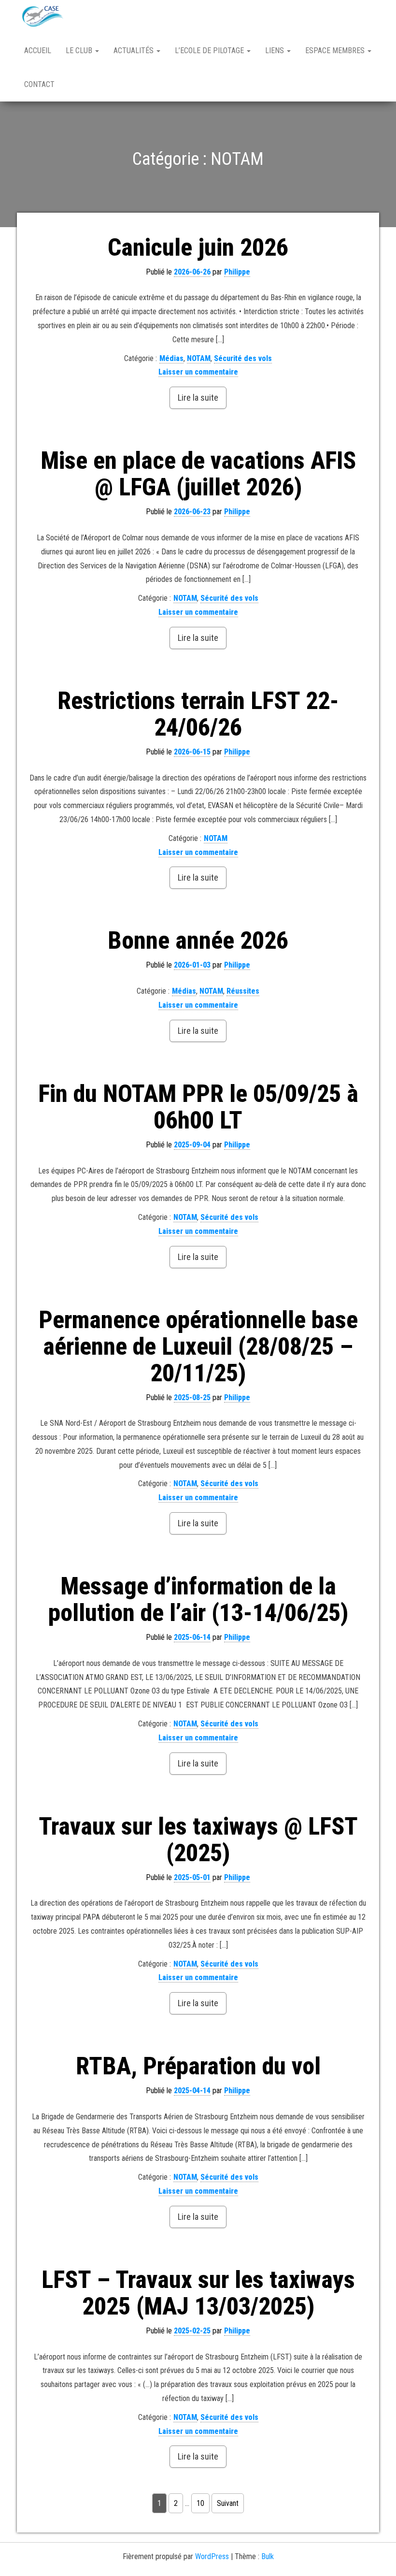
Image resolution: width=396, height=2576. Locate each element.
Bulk (268, 2556)
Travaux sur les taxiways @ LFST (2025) (198, 1840)
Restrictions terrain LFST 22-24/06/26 (198, 714)
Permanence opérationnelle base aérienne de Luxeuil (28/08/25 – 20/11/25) (198, 1346)
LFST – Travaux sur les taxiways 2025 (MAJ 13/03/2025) (198, 2293)
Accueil (38, 51)
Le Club (80, 51)
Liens (276, 51)
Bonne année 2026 (198, 941)
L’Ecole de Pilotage (210, 51)
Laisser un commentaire (198, 372)
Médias (171, 358)
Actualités (134, 51)
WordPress (212, 2556)
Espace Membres (336, 51)
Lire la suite (198, 398)
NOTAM (199, 358)
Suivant (228, 2503)
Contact (39, 84)
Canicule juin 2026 (198, 247)
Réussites (243, 991)
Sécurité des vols (243, 358)
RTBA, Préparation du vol (198, 2066)
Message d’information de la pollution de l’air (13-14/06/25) (198, 1599)
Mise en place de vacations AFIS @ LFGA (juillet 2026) (198, 474)
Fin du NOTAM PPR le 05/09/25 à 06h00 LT (198, 1107)
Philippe (237, 272)
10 (200, 2503)
